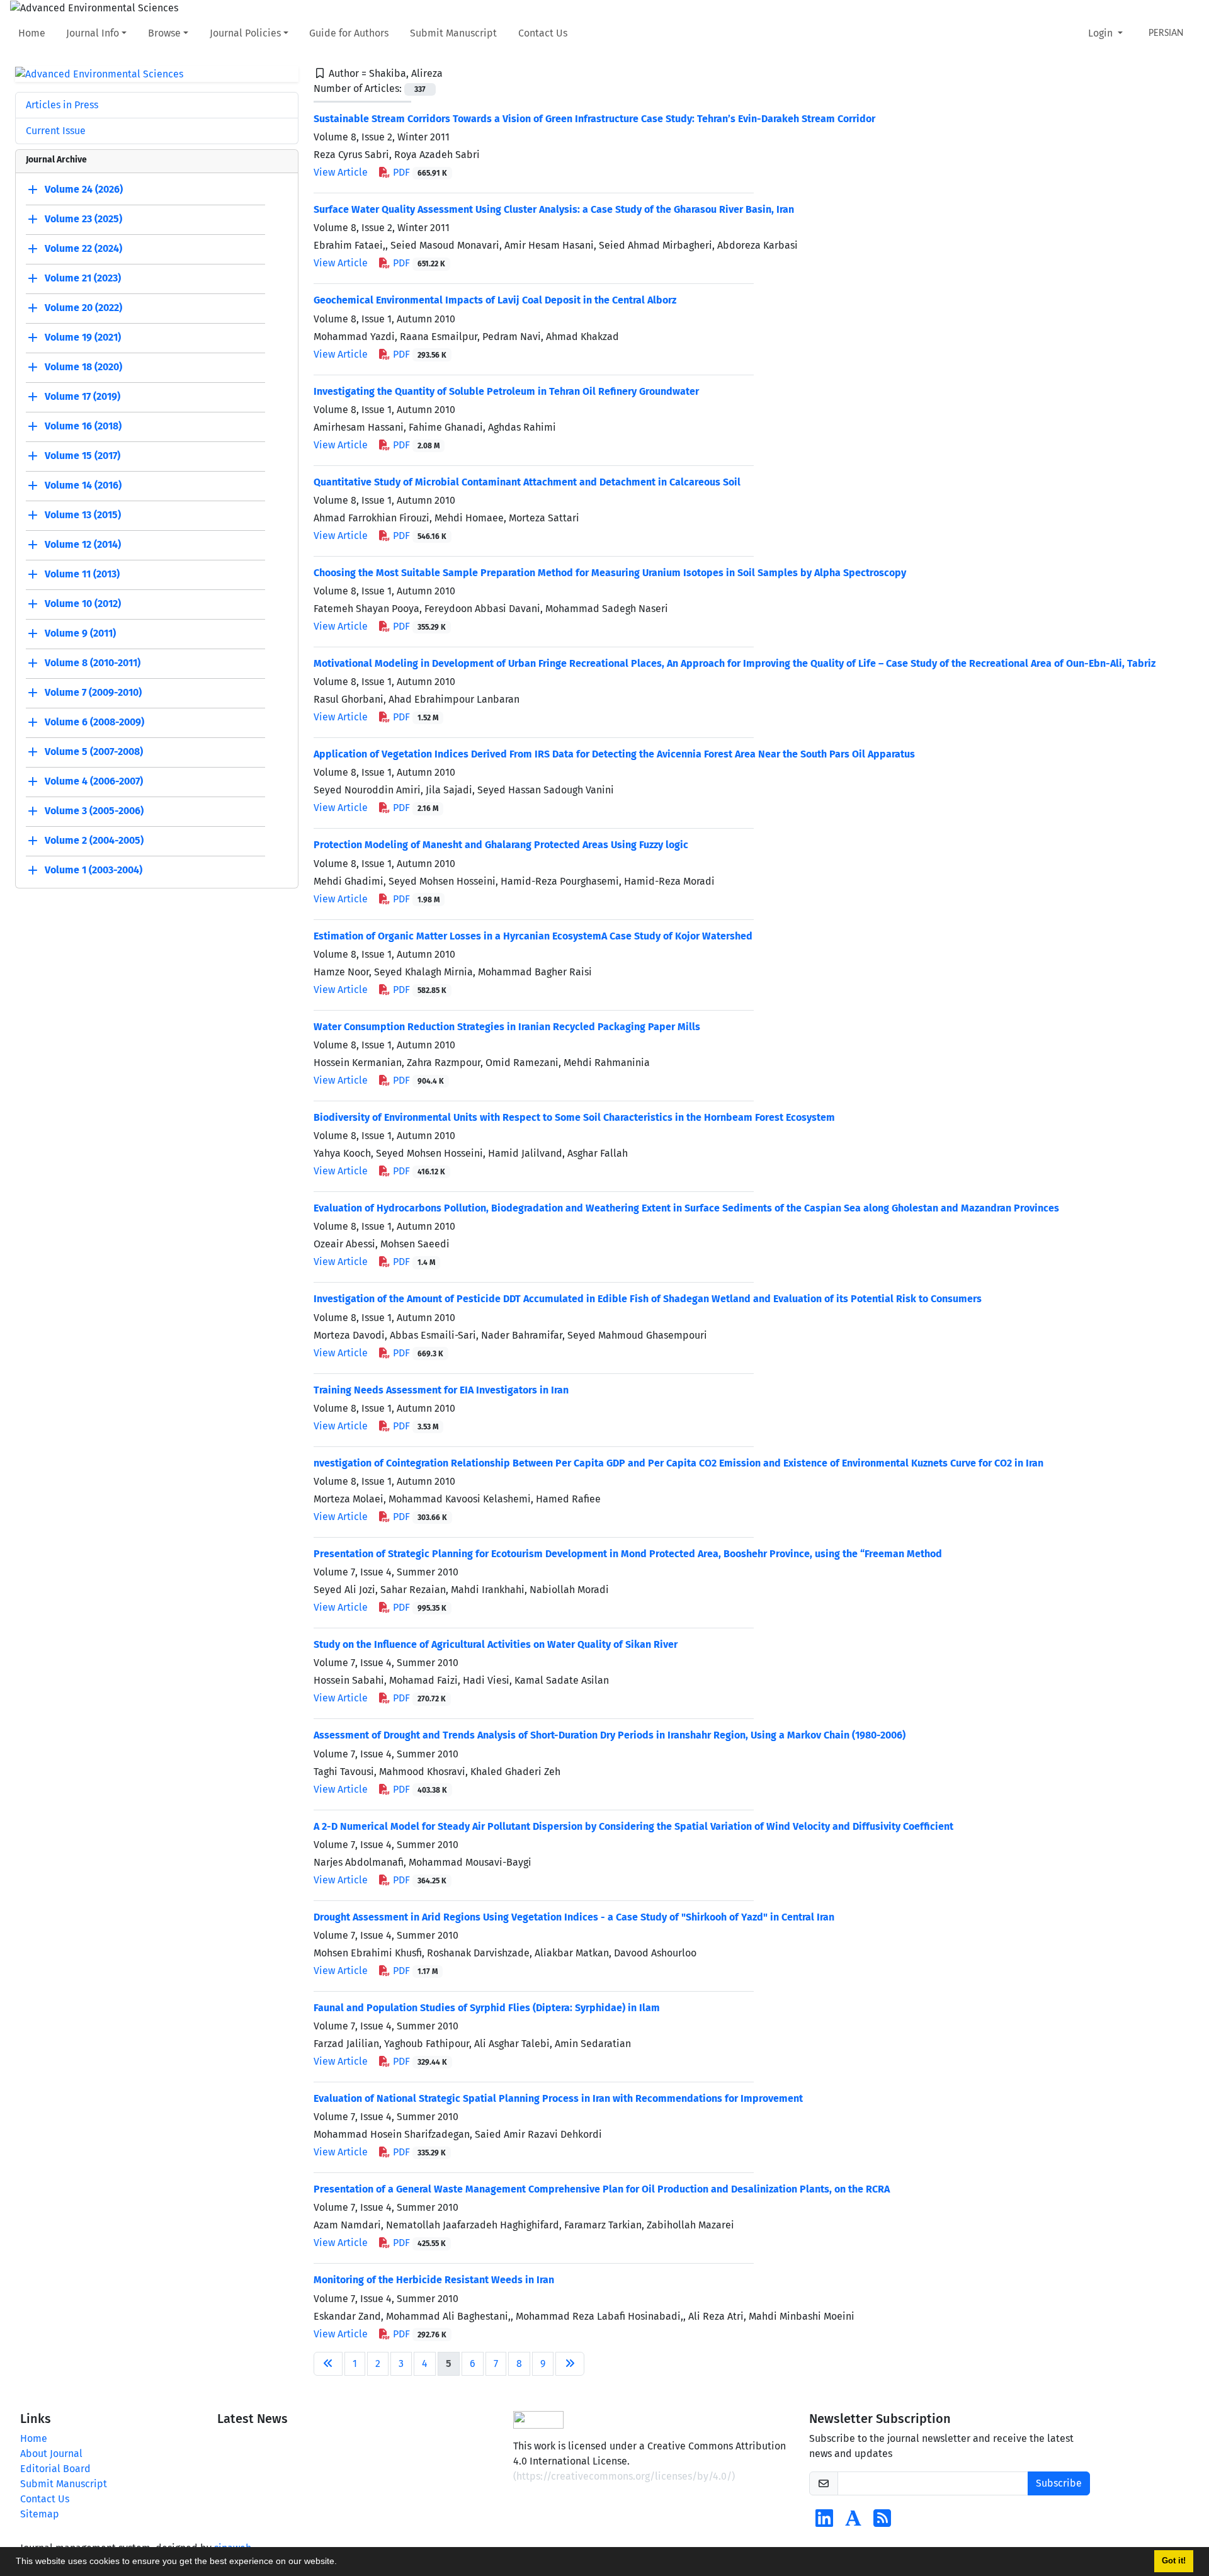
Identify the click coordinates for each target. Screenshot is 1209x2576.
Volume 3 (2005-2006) (94, 811)
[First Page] (328, 2364)
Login (1102, 33)
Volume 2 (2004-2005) (94, 841)
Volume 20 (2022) (83, 308)
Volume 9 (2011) (80, 634)
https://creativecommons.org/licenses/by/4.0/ (624, 2476)
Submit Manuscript (453, 33)
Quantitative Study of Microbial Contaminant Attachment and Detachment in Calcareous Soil (527, 482)
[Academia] (853, 2522)
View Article (341, 172)
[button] (341, 2563)
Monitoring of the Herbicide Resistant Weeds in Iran (434, 2280)
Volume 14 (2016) (83, 486)
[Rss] (882, 2522)
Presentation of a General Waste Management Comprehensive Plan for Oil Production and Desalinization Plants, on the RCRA (602, 2189)
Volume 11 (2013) (82, 575)
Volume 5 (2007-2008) (94, 752)
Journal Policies (245, 33)
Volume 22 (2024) (83, 249)
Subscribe (1059, 2483)
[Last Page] (570, 2364)
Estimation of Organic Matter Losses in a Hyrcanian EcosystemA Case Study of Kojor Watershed (533, 936)
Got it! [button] (1174, 2561)
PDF (419, 172)
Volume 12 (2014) (83, 545)
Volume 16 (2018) (83, 427)
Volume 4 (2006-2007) (94, 782)
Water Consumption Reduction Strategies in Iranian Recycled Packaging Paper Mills (507, 1027)
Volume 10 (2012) (83, 604)
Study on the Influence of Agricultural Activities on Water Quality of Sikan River (496, 1644)
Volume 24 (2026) (84, 190)
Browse (164, 33)
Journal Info (93, 33)
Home (32, 33)
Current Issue (56, 131)
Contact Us (543, 33)
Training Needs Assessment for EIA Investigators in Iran (441, 1390)
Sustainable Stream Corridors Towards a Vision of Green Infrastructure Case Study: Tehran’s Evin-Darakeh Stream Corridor (594, 119)
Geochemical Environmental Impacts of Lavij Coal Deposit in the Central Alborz (495, 300)
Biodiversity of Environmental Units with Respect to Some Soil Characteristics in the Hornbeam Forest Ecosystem (574, 1117)
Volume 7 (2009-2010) (93, 693)
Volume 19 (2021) (83, 338)
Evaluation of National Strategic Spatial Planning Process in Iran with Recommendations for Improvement (558, 2098)
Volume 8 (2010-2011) (93, 663)
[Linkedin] (824, 2522)
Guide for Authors (349, 33)
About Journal (51, 2454)
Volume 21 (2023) (83, 279)
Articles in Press (62, 105)
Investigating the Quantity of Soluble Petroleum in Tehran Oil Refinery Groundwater (506, 391)
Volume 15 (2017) (82, 456)
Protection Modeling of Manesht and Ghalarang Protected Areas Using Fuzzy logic (501, 845)
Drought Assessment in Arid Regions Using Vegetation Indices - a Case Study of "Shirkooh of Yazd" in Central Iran (574, 1917)
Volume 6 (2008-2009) (94, 723)
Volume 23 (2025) (83, 219)
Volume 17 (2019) (82, 397)
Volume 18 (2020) (83, 367)
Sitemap (40, 2514)
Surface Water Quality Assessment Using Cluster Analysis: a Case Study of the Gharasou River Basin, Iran (554, 209)
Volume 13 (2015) (83, 515)
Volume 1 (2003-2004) (94, 871)
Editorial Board (55, 2469)
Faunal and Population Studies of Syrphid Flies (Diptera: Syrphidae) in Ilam (487, 2008)
